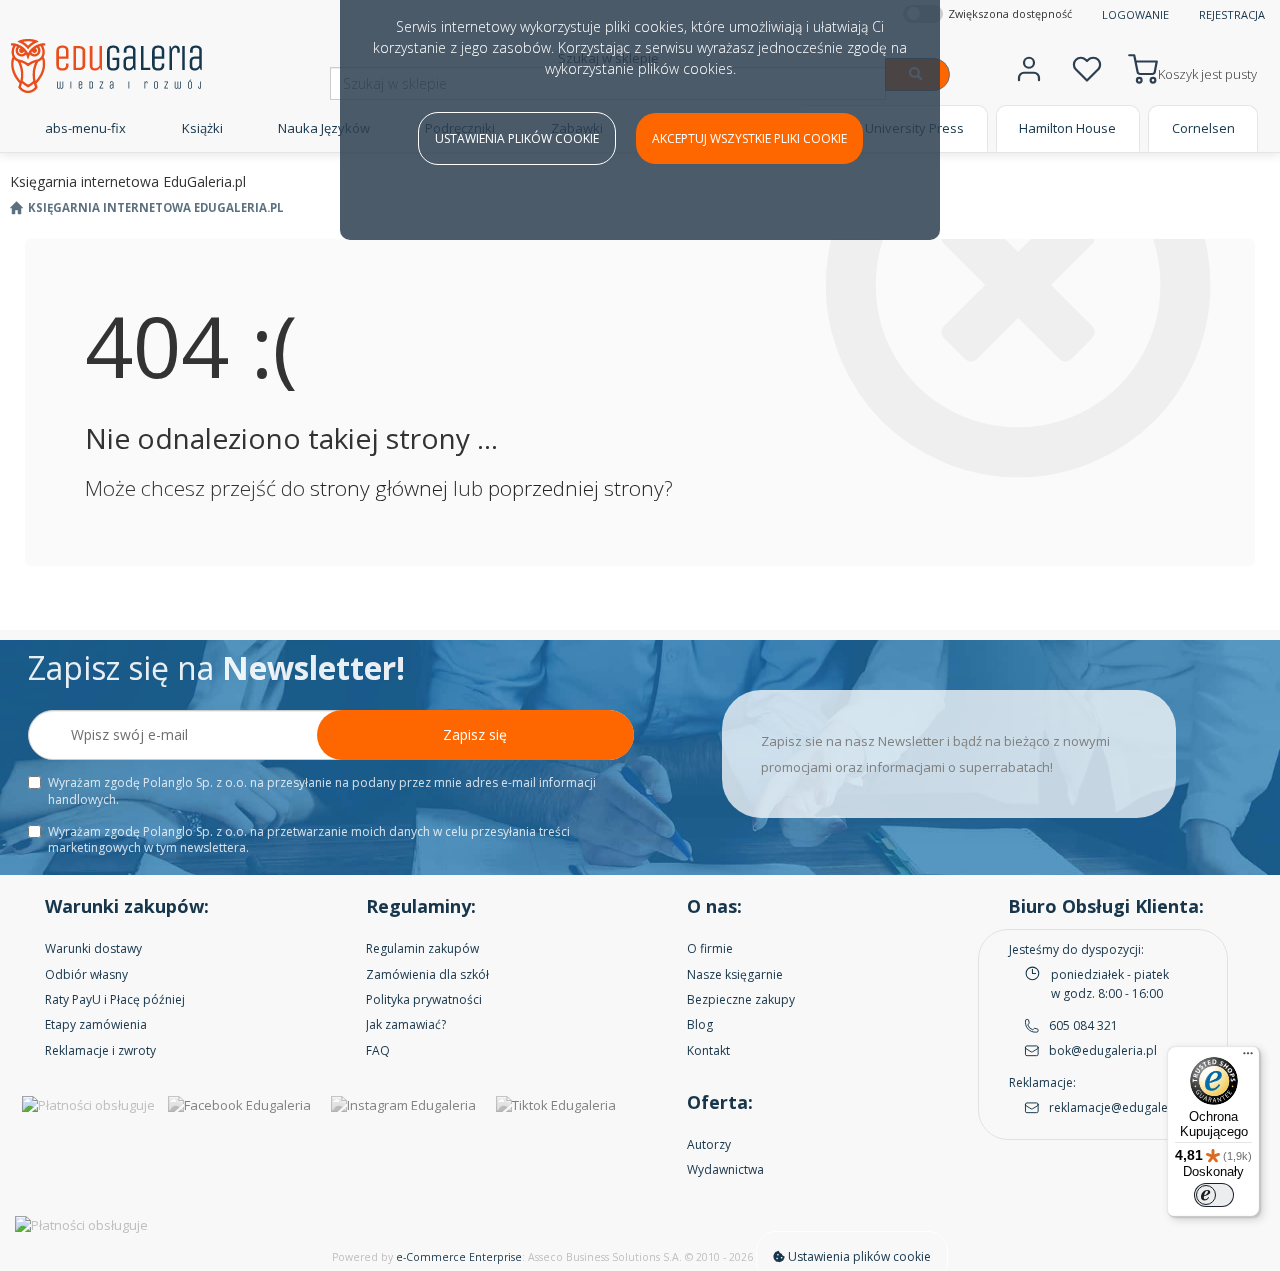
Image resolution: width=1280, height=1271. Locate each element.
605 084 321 (1083, 1025)
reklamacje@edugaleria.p (1121, 1107)
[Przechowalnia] (1087, 66)
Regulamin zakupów (422, 948)
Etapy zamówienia (96, 1024)
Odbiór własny (86, 974)
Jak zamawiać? (406, 1024)
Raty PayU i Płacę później (115, 999)
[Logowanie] (1029, 66)
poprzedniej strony (576, 488)
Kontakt (708, 1050)
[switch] (1214, 1195)
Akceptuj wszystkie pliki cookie (749, 138)
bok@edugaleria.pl (1103, 1050)
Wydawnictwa (725, 1169)
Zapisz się (475, 734)
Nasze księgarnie (735, 974)
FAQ (378, 1050)
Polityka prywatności (424, 999)
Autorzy (709, 1144)
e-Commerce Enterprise (459, 1257)
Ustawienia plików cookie (517, 138)
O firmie (710, 948)
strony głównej (379, 488)
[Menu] (1248, 1058)
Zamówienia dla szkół (427, 974)
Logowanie (1135, 14)
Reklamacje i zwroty (100, 1050)
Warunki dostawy (93, 948)
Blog (700, 1024)
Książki (202, 128)
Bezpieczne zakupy (741, 999)
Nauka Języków (324, 128)
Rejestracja (1232, 14)
